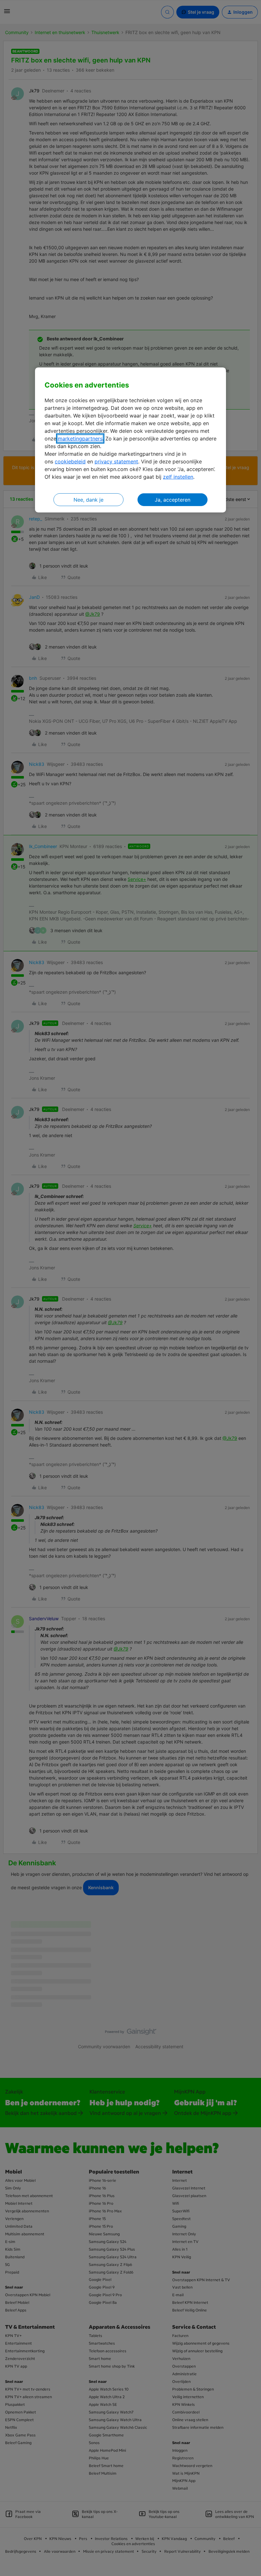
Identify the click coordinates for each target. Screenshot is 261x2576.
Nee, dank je (88, 500)
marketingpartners (80, 439)
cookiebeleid (70, 461)
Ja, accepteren (173, 500)
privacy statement (116, 461)
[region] (130, 440)
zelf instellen (178, 477)
